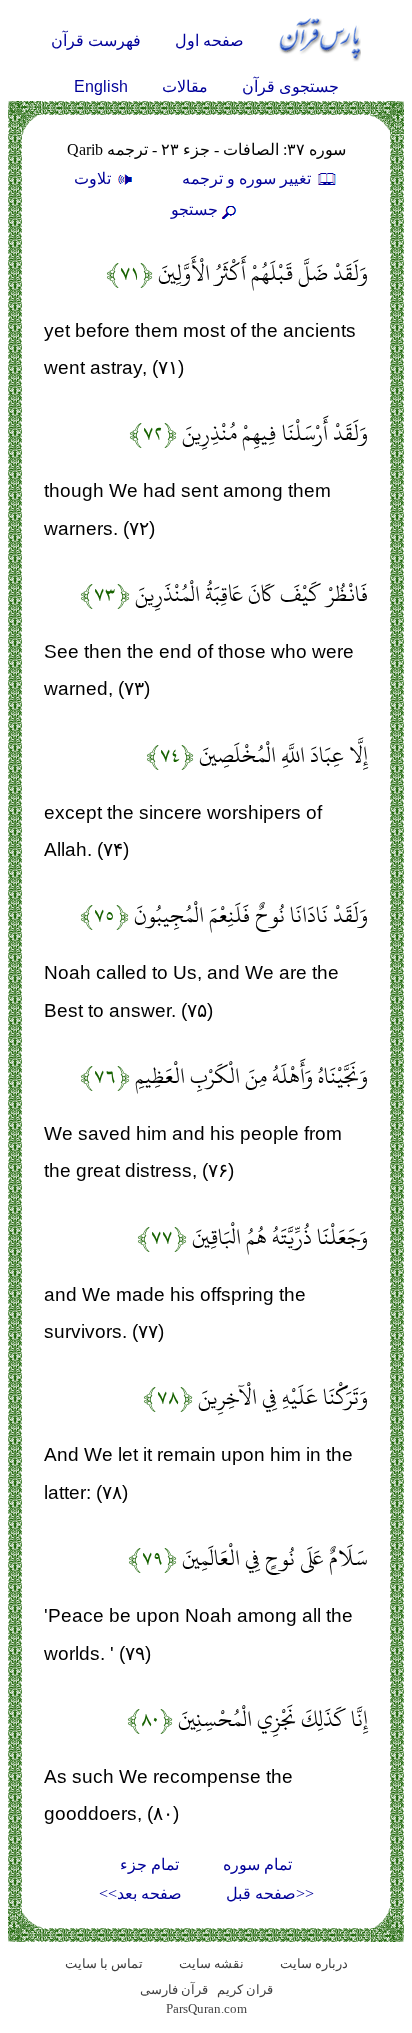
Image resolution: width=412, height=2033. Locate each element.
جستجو (194, 209)
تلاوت (94, 178)
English (101, 86)
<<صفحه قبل (270, 1893)
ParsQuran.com (206, 2008)
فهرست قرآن (96, 40)
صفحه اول (209, 40)
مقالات (185, 86)
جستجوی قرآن (290, 86)
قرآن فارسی (174, 1989)
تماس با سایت (104, 1963)
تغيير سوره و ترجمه (248, 178)
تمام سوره (257, 1864)
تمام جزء (149, 1864)
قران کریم (245, 1989)
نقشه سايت (211, 1963)
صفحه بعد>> (140, 1893)
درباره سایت (314, 1963)
